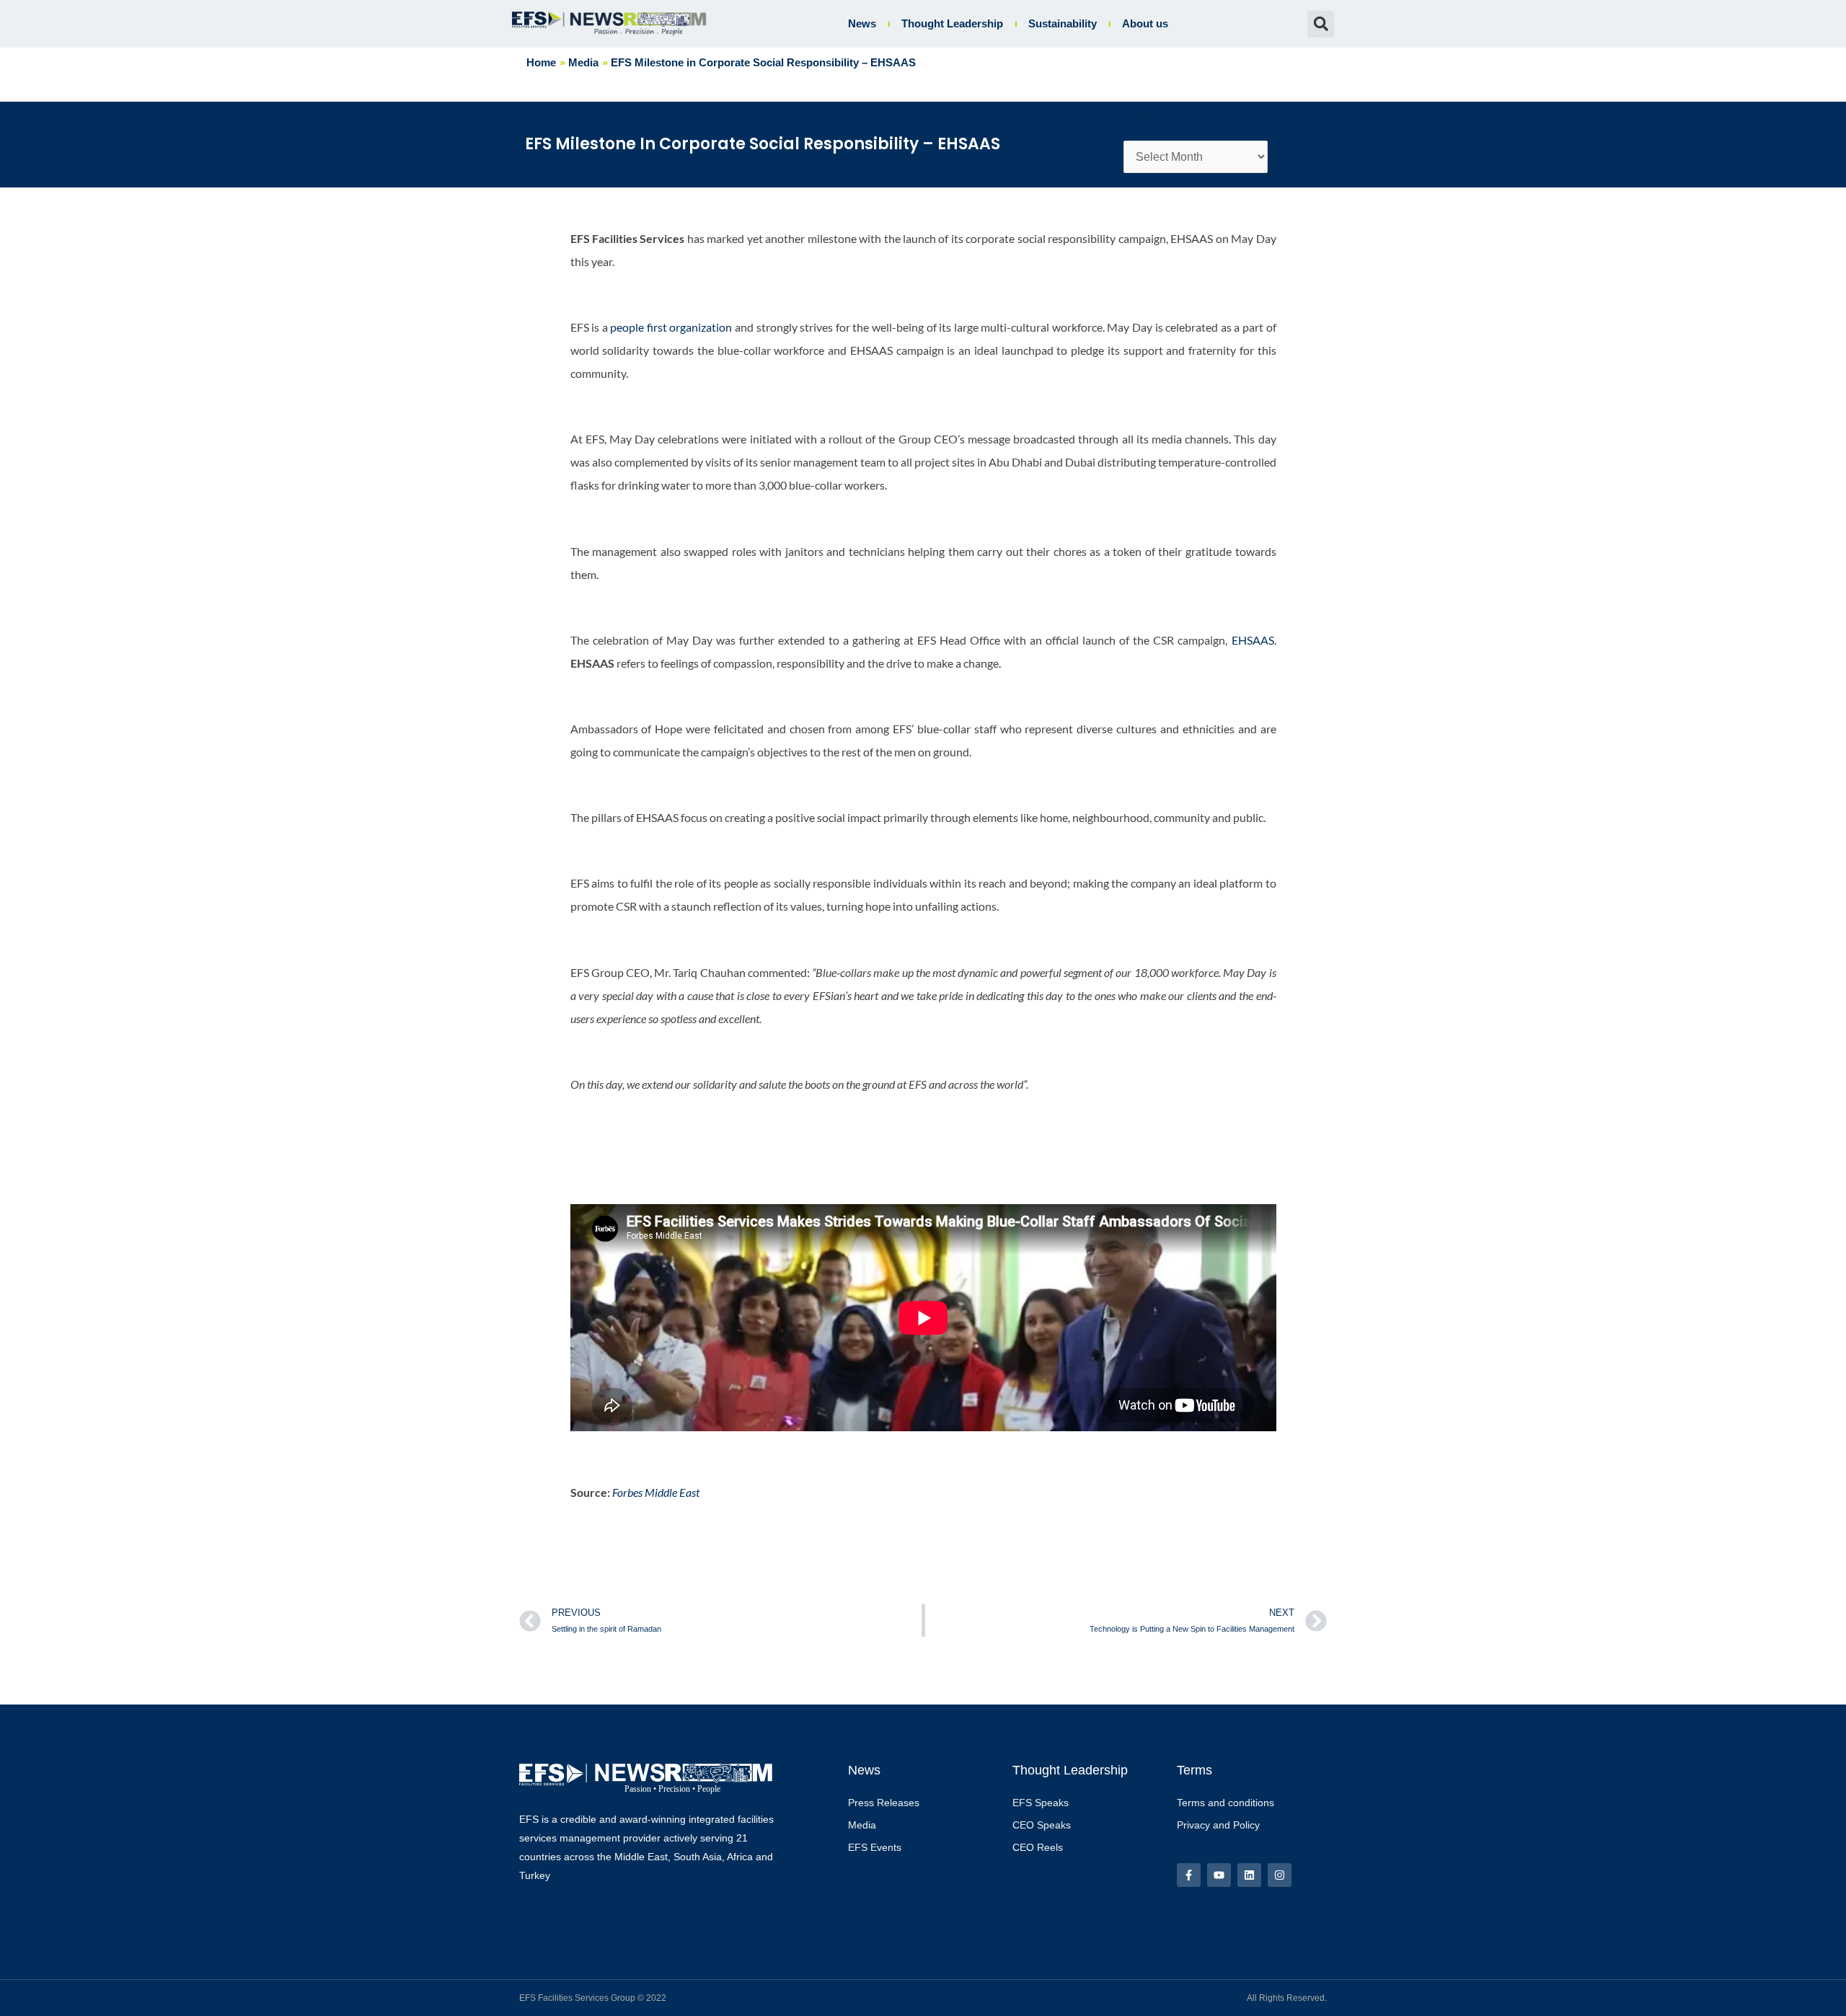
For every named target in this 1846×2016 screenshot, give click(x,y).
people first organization (671, 327)
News (862, 23)
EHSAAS (1253, 640)
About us (1145, 23)
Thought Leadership (952, 23)
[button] (1321, 24)
